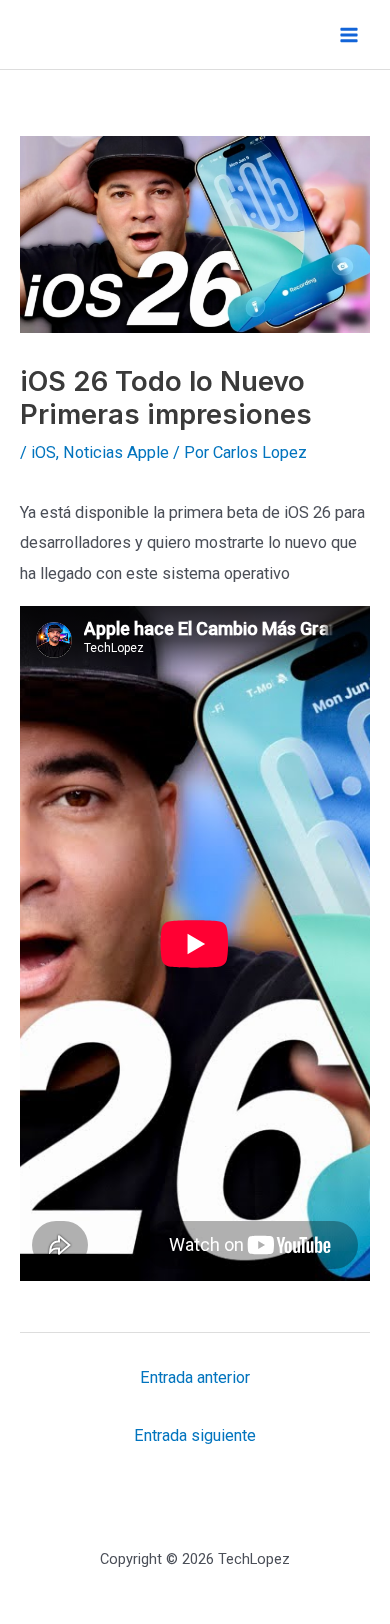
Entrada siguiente (195, 1435)
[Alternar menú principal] (348, 34)
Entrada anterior (195, 1377)
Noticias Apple (116, 452)
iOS (43, 452)
